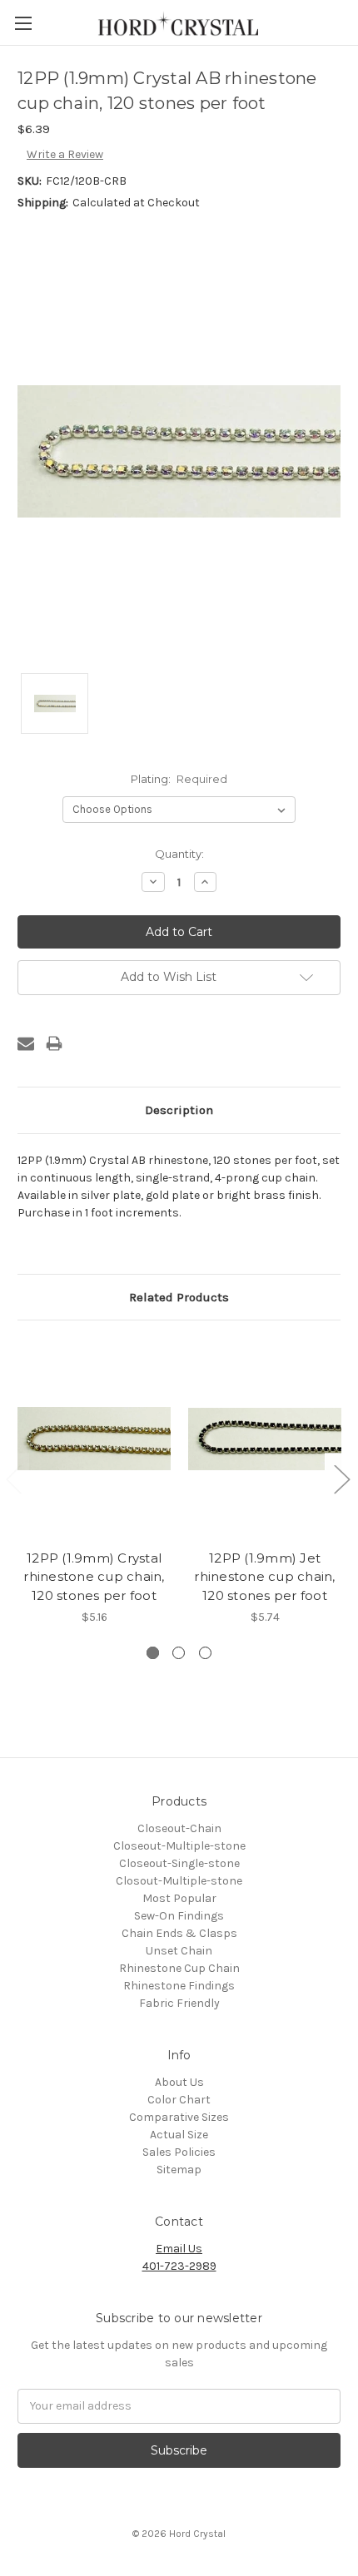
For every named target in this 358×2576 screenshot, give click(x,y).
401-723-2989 (179, 2266)
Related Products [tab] (179, 1297)
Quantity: (179, 854)
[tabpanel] (94, 1482)
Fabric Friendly (179, 2003)
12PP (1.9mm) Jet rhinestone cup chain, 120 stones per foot (264, 1577)
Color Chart (179, 2100)
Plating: (179, 779)
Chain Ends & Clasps (179, 1933)
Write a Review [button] (65, 154)
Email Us (179, 2249)
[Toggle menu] (23, 23)
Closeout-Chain (179, 1828)
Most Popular (179, 1898)
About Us (179, 2082)
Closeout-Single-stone (179, 1863)
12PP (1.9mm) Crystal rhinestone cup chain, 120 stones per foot (94, 1577)
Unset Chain (179, 1951)
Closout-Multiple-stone (179, 1881)
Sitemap (179, 2170)
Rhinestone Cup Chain (179, 1968)
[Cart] (349, 22)
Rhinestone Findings (179, 1986)
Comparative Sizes (179, 2117)
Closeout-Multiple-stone (179, 1846)
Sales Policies (179, 2152)
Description (179, 1110)
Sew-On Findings (179, 1916)
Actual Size (179, 2135)
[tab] (153, 1653)
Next (341, 1479)
